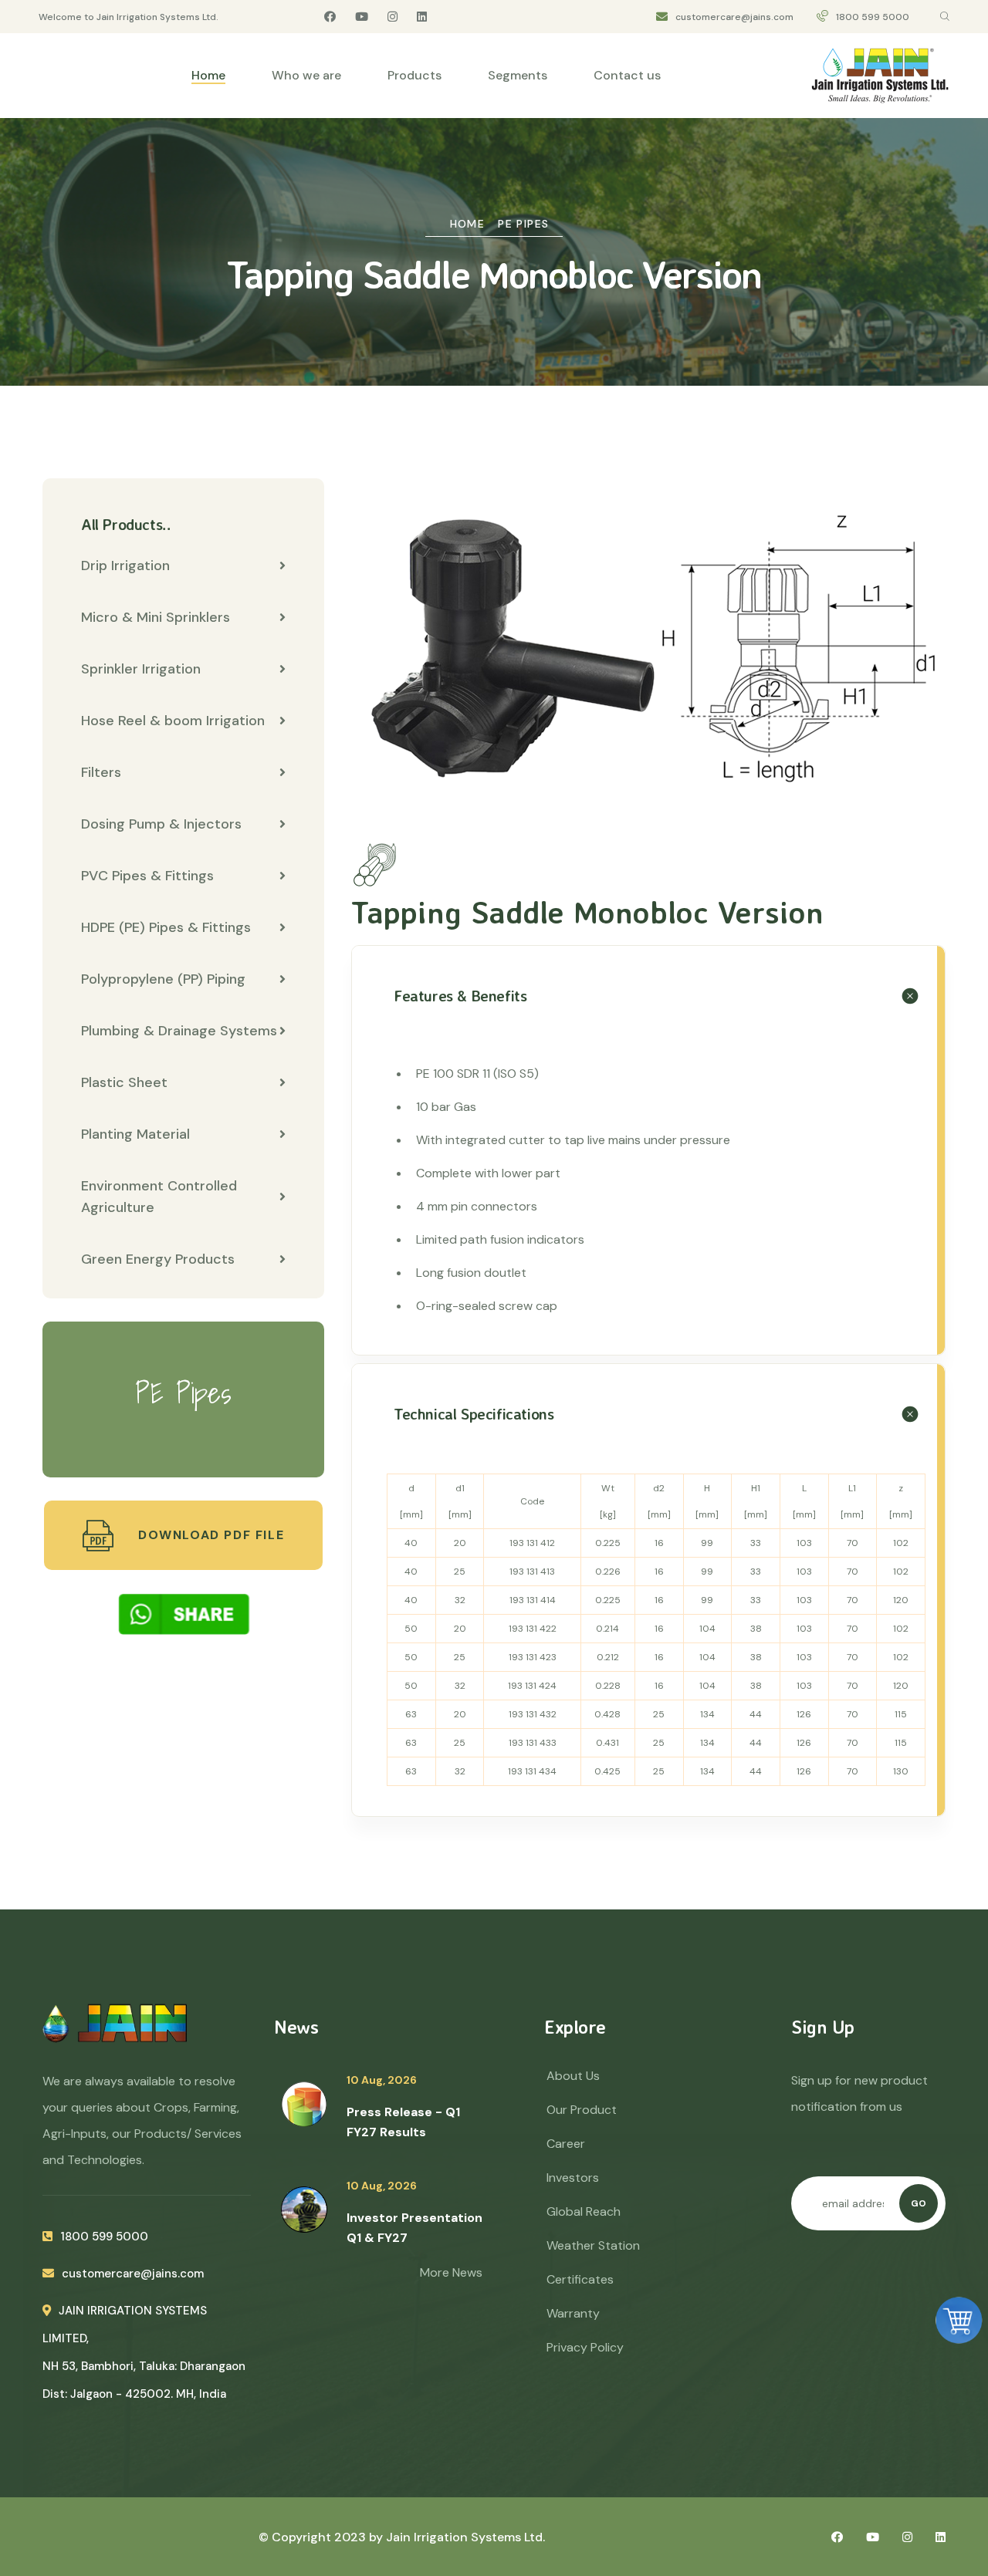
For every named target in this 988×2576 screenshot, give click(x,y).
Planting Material (135, 1134)
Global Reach (584, 2211)
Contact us (627, 75)
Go (919, 2203)
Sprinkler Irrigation (141, 669)
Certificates (580, 2279)
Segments (518, 75)
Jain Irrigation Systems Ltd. (465, 2537)
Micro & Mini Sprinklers (156, 617)
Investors (573, 2178)
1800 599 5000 (873, 17)
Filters (101, 772)
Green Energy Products (158, 1259)
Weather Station (593, 2245)
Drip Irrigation (125, 566)
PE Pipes (523, 224)
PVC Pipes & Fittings (147, 876)
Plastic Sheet (124, 1082)
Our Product (582, 2110)
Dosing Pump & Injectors (161, 824)
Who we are (306, 75)
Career (566, 2144)
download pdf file (209, 1535)
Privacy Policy (585, 2347)
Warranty (573, 2313)
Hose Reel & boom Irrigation (173, 721)
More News (451, 2272)
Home (208, 75)
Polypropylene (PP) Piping (163, 979)
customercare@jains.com (734, 17)
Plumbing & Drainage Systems (179, 1031)
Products (414, 75)
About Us (573, 2076)
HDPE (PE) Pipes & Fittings (166, 927)
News (296, 2027)
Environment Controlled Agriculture (159, 1197)
